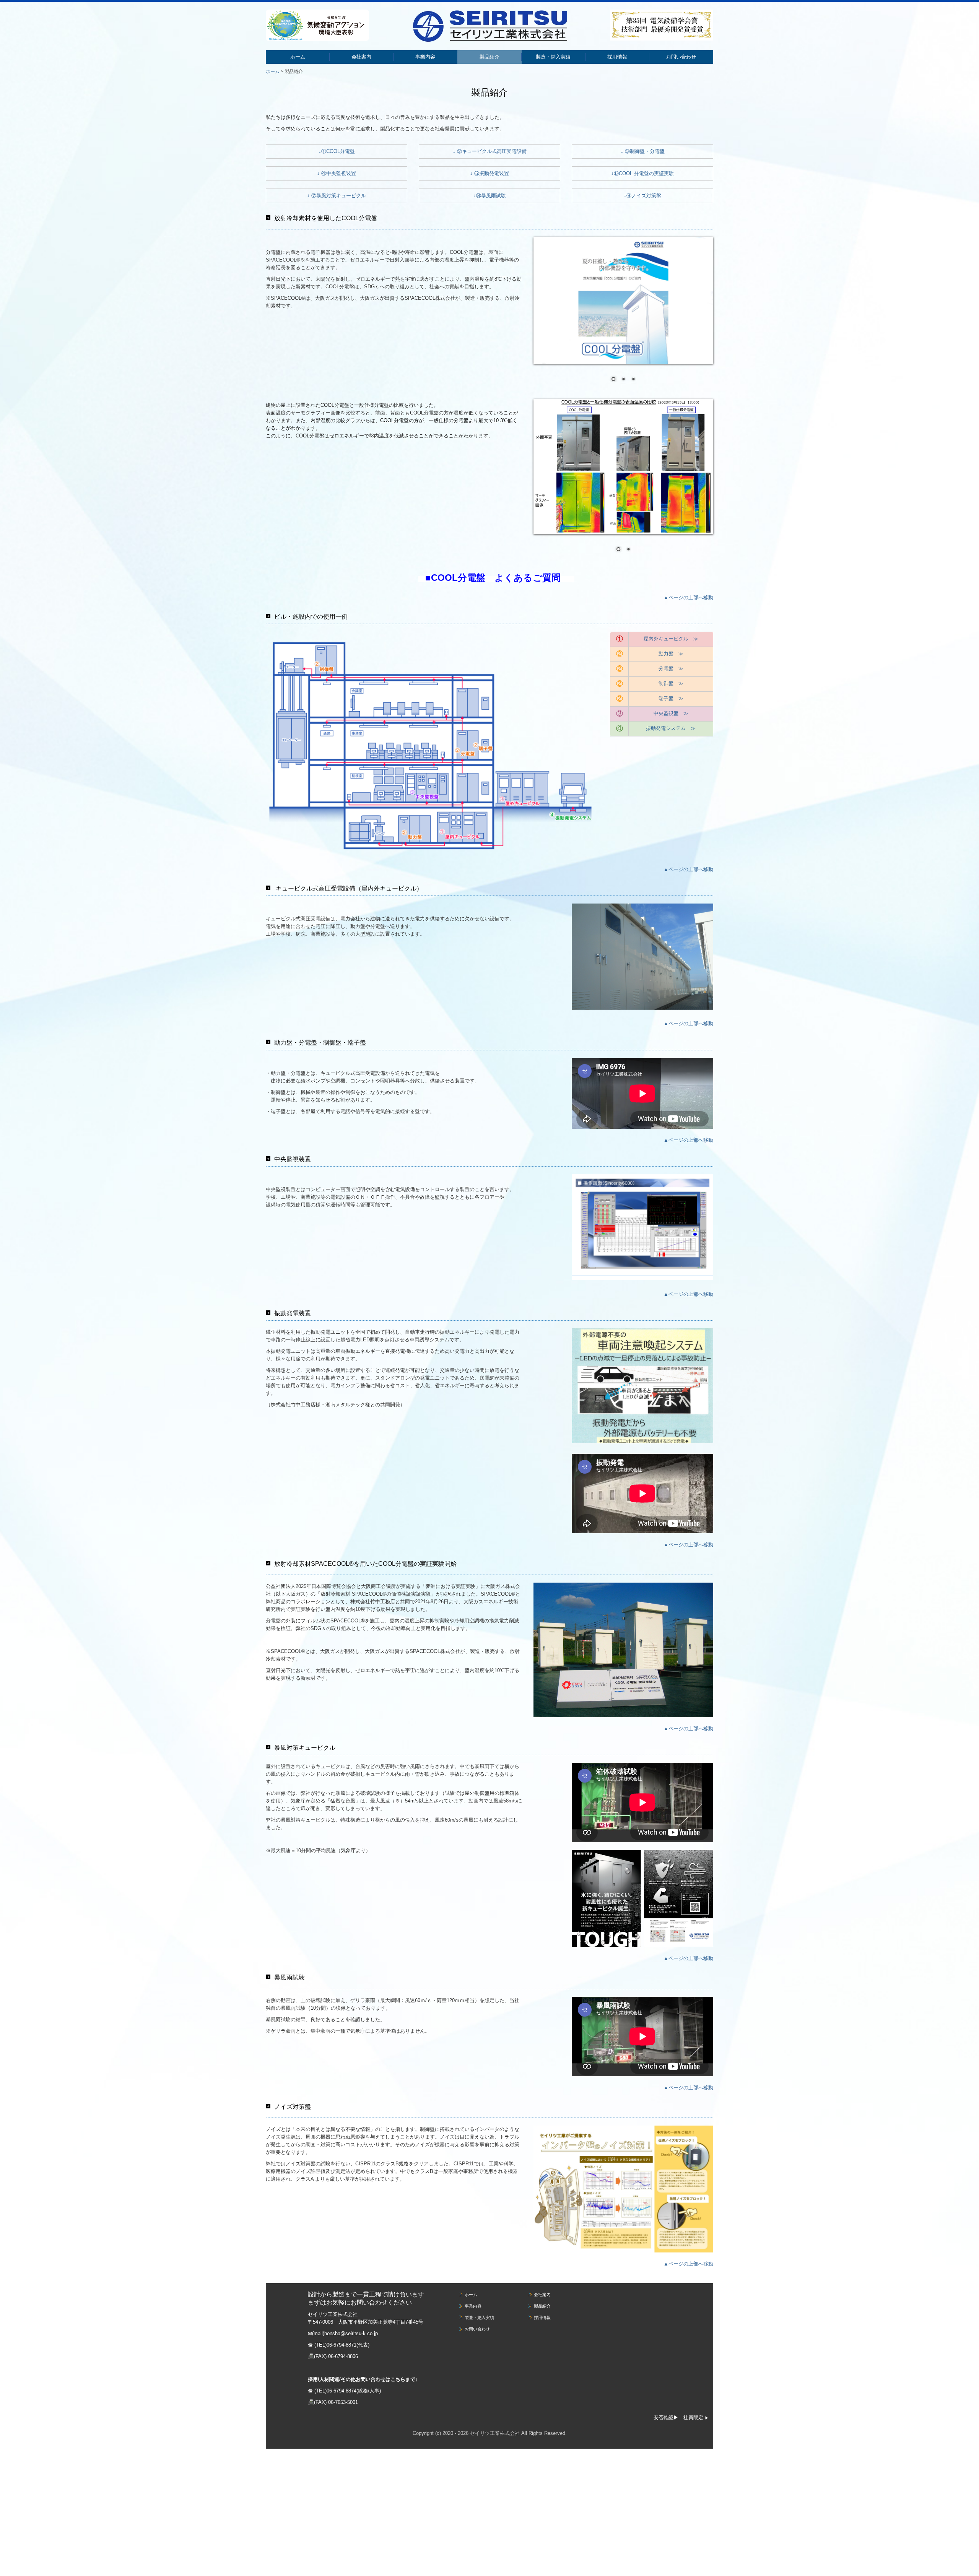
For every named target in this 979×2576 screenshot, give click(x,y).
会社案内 (361, 57)
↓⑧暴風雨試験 (490, 196)
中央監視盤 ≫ (671, 713)
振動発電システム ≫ (671, 728)
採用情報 (617, 57)
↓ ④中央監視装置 (337, 173)
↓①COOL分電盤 (337, 151)
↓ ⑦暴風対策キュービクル (337, 196)
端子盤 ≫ (671, 698)
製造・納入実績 (553, 57)
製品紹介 (489, 57)
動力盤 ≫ (671, 654)
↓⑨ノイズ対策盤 (642, 196)
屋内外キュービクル (666, 639)
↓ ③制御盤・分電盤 (643, 151)
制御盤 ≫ (671, 683)
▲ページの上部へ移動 (688, 597)
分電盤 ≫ (671, 669)
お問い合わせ (681, 57)
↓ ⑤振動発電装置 (489, 173)
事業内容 (425, 57)
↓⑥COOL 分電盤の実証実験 (642, 173)
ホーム (298, 57)
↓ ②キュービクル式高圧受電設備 (490, 151)
